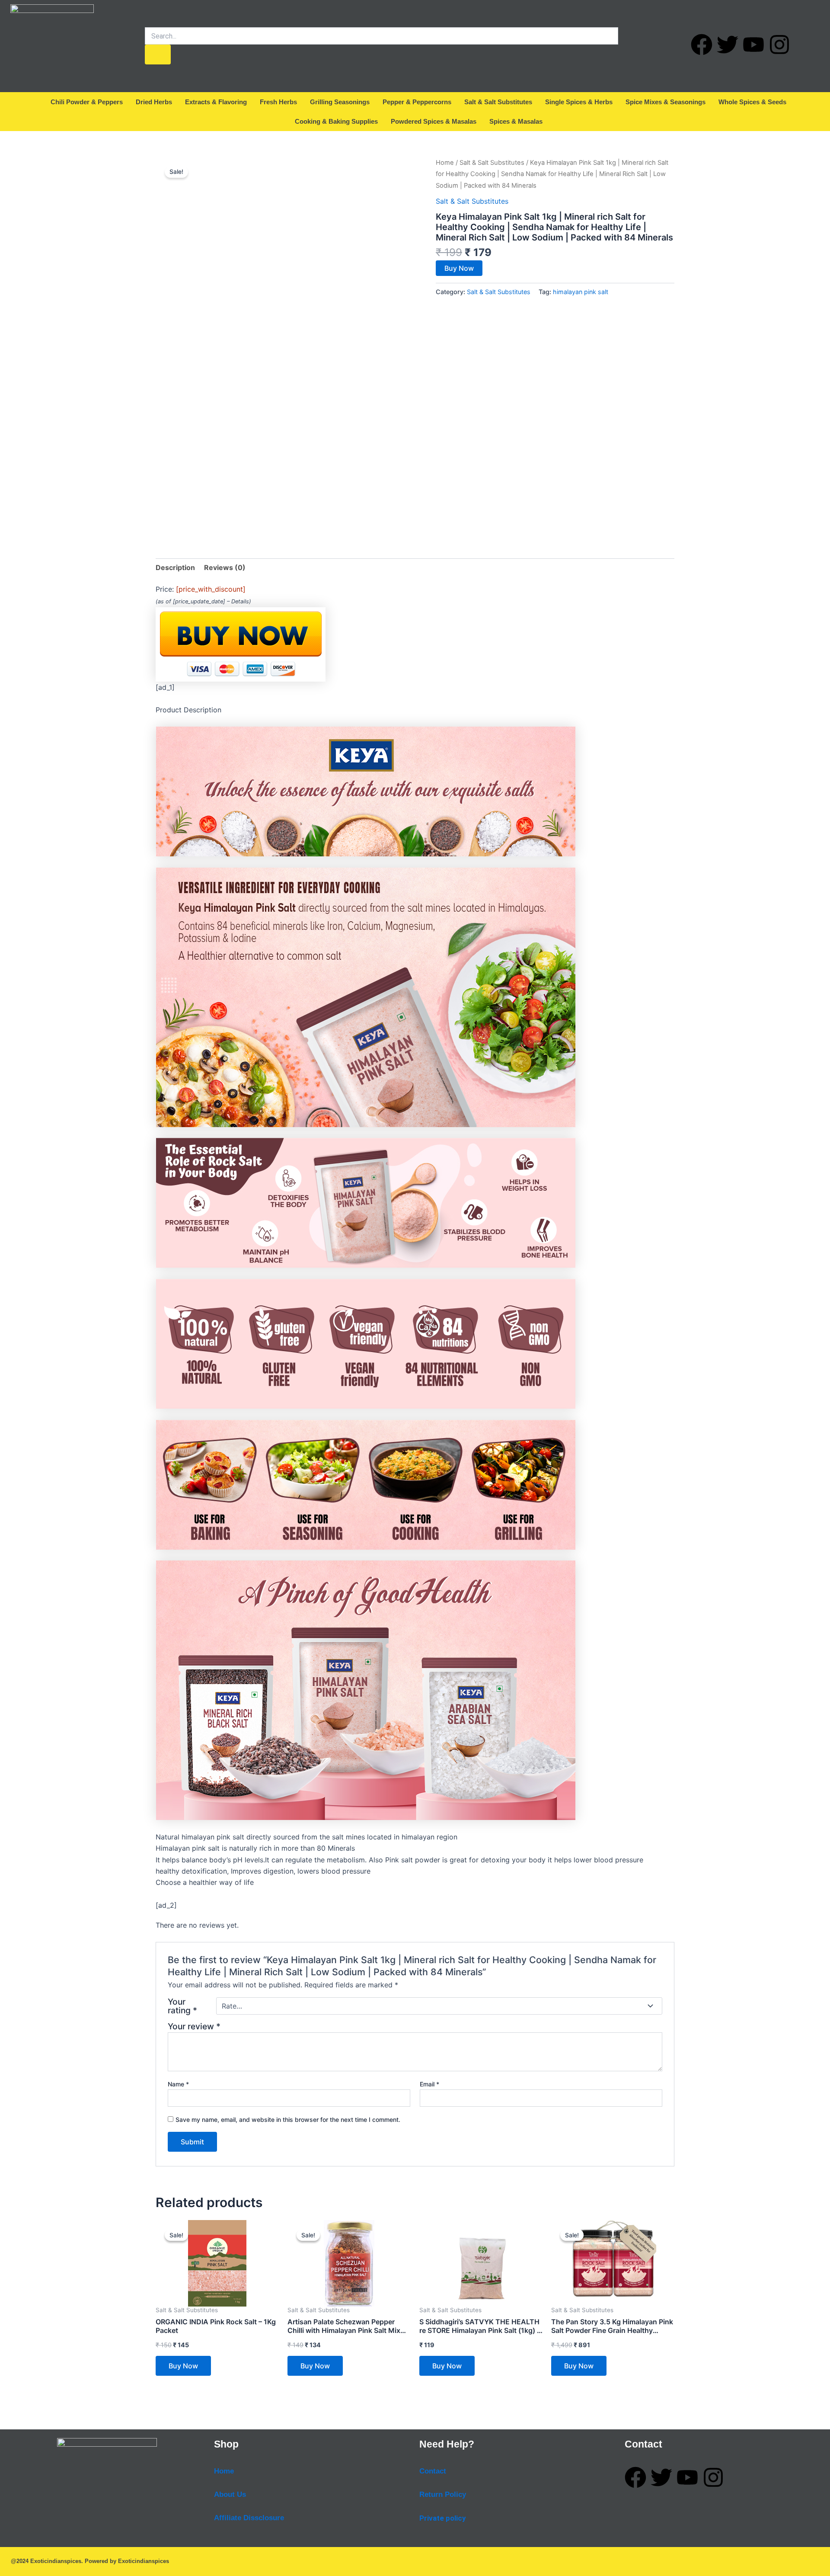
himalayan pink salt (581, 292)
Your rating (182, 2006)
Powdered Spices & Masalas (434, 121)
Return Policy (443, 2494)
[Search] (158, 54)
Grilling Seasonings (340, 102)
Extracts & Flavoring (216, 102)
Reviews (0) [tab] (225, 567)
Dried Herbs (154, 102)
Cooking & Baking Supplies (336, 121)
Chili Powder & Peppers (87, 102)
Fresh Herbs (278, 102)
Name (178, 2084)
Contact (433, 2471)
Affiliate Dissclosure (249, 2518)
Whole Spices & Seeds (752, 102)
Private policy (443, 2518)
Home (445, 163)
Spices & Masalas (516, 121)
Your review (194, 2026)
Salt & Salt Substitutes (498, 102)
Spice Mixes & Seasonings (666, 102)
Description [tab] (175, 567)
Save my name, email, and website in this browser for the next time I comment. (288, 2119)
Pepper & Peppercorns (417, 102)
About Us (230, 2494)
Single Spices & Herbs (579, 102)
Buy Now (459, 268)
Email (429, 2084)
